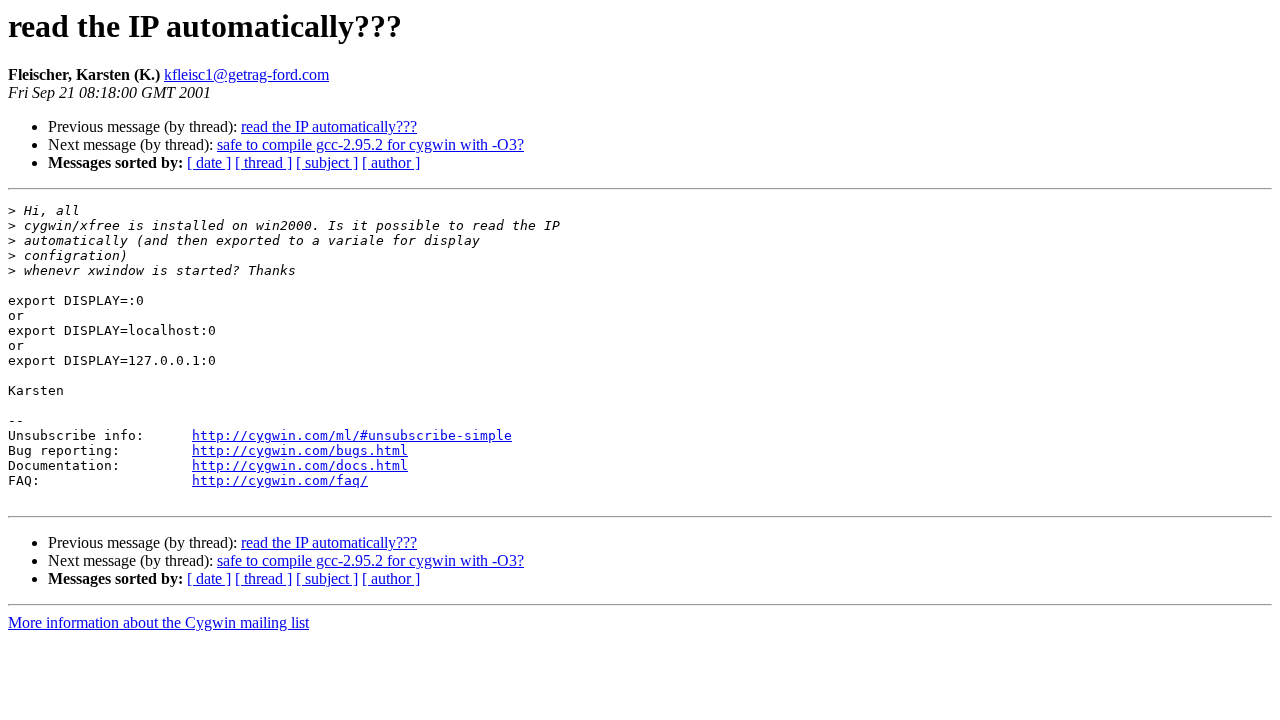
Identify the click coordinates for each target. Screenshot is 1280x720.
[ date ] (209, 162)
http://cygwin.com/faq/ (280, 480)
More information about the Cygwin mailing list (158, 622)
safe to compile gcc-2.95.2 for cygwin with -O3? (370, 144)
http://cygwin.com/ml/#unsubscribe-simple (352, 435)
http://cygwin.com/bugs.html (300, 450)
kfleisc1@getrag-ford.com (246, 74)
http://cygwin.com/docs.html (300, 465)
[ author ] (391, 162)
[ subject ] (327, 162)
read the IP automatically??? (329, 126)
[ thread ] (263, 162)
